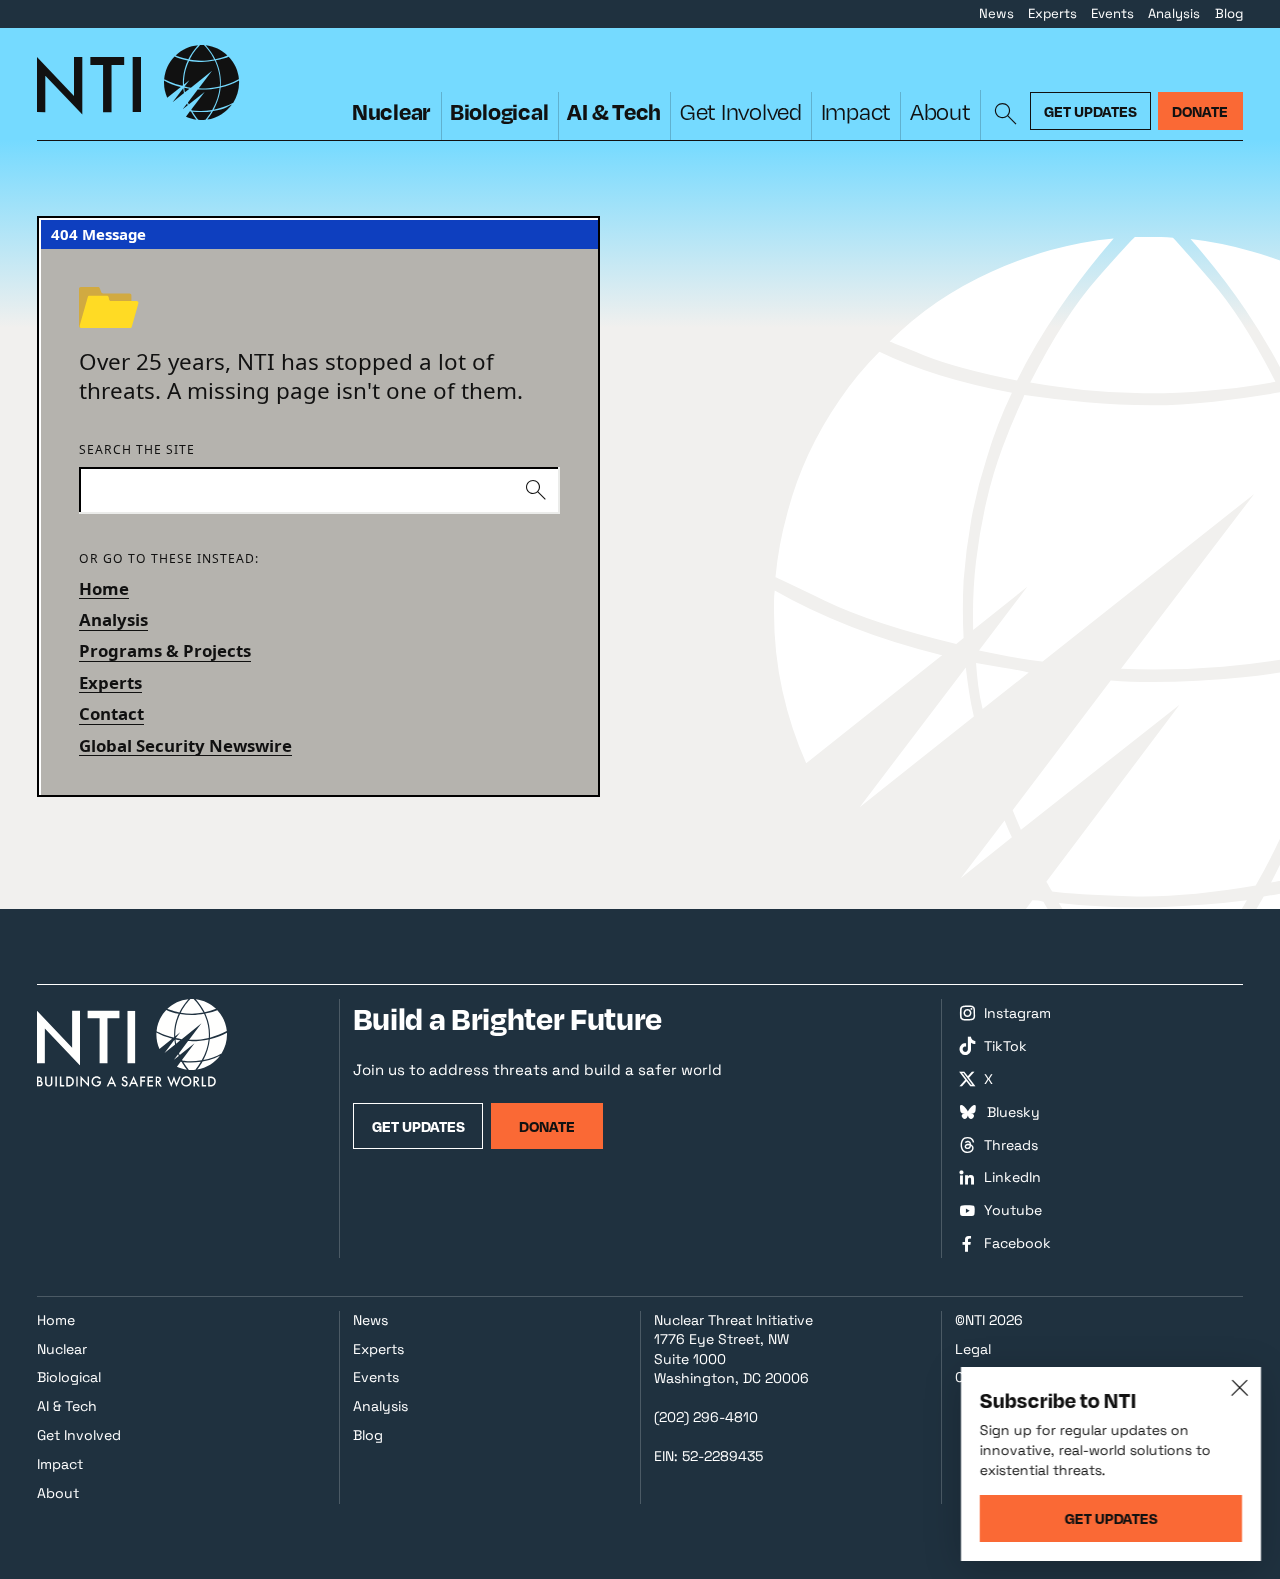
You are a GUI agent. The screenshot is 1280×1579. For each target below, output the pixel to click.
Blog (1229, 13)
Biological (499, 111)
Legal (973, 1349)
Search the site (137, 450)
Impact (856, 111)
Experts (1052, 13)
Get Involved (741, 111)
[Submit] (536, 490)
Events (1112, 13)
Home (104, 588)
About (940, 111)
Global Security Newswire (185, 745)
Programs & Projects (165, 650)
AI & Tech (614, 111)
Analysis (1174, 13)
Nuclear (391, 111)
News (996, 13)
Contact (111, 713)
